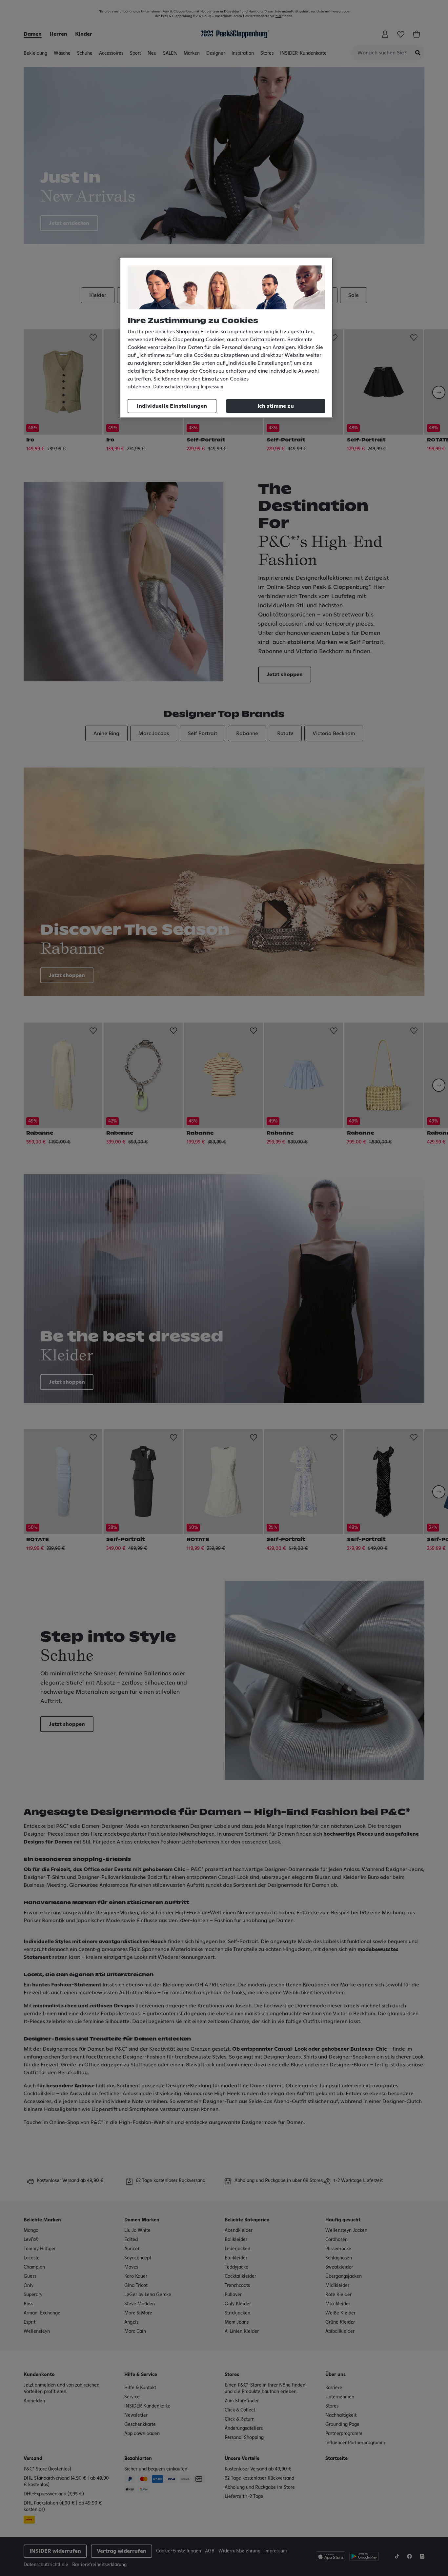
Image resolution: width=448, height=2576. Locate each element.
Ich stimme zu (276, 406)
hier (185, 379)
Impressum (212, 387)
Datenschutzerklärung (176, 387)
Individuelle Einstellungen (172, 406)
